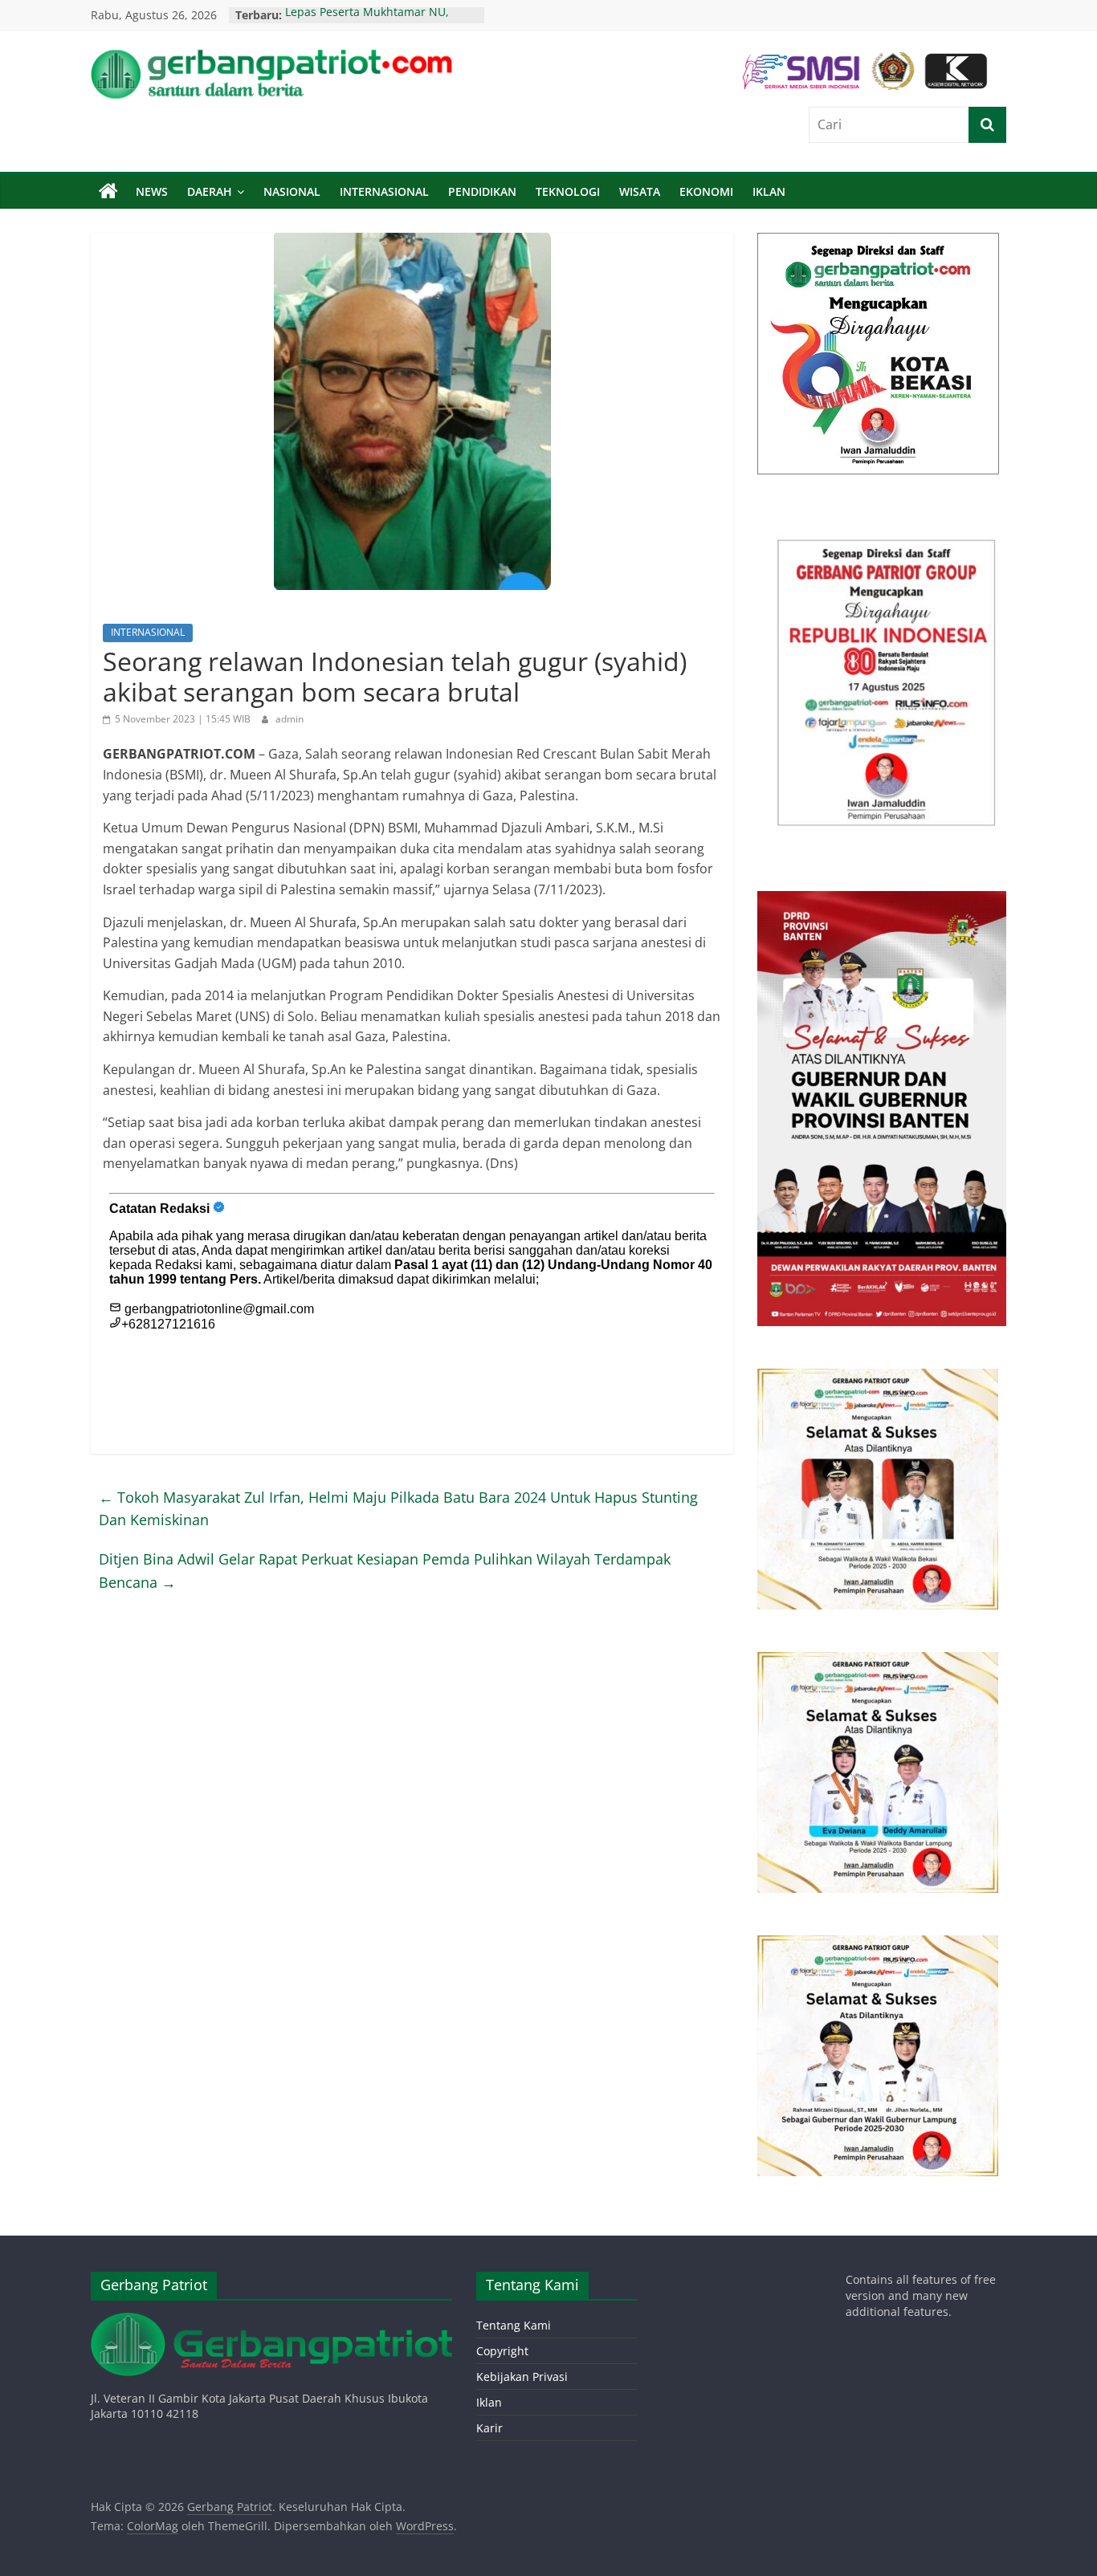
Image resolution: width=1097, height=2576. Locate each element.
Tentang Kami (514, 2325)
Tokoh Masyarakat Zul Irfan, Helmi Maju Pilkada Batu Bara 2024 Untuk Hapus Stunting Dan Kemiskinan (398, 1509)
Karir (489, 2428)
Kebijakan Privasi (522, 2377)
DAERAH (210, 191)
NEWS (152, 191)
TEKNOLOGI (568, 191)
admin (290, 719)
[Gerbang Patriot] (108, 192)
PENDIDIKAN (482, 191)
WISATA (640, 191)
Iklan (489, 2402)
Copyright (502, 2351)
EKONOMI (706, 191)
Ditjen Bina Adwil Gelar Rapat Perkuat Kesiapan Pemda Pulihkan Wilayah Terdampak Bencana (385, 1571)
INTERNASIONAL (384, 191)
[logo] (271, 2320)
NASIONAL (292, 191)
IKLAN (769, 191)
